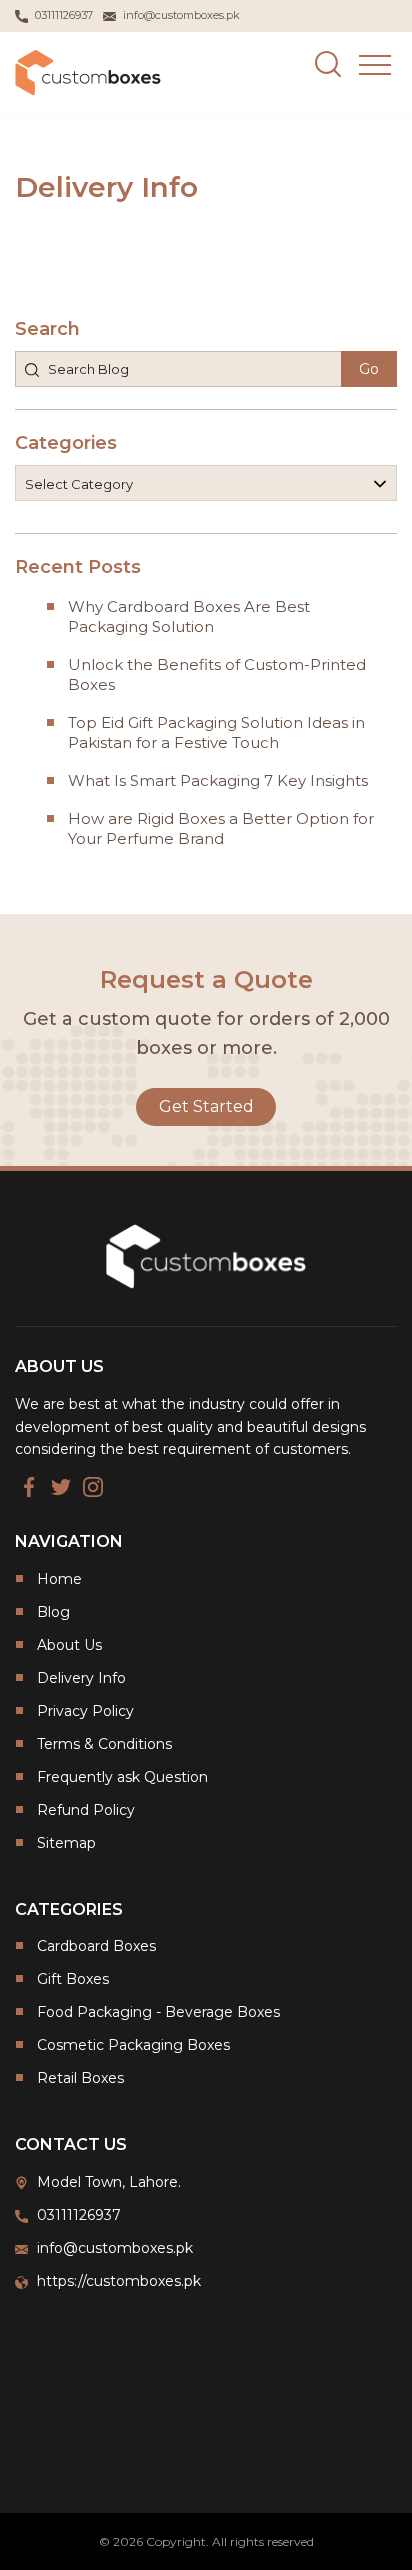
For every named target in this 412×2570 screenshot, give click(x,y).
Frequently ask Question (122, 1777)
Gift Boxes (73, 1979)
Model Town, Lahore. (109, 2182)
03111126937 (79, 2215)
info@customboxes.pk (115, 2248)
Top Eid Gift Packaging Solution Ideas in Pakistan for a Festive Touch (216, 732)
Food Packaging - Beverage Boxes (158, 2012)
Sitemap (66, 1843)
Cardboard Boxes (96, 1946)
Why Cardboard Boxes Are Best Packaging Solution (189, 616)
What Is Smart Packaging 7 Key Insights (218, 780)
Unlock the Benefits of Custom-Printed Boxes (217, 674)
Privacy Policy (85, 1711)
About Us (69, 1645)
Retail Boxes (80, 2078)
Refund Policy (86, 1810)
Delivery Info (81, 1678)
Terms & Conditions (104, 1744)
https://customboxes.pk (119, 2281)
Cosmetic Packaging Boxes (133, 2045)
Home (59, 1579)
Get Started (206, 1106)
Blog (53, 1612)
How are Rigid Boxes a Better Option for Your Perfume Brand (221, 828)
